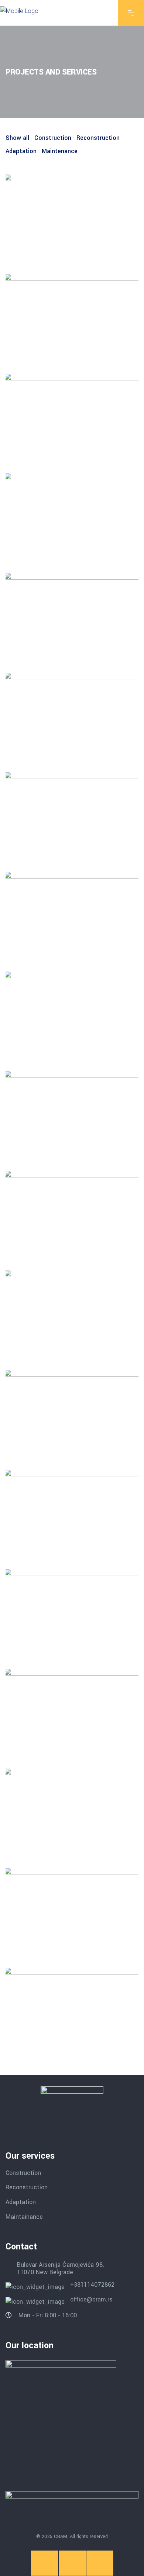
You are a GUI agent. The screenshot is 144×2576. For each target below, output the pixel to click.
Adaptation (21, 2202)
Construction (23, 2172)
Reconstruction (27, 2187)
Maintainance (24, 2216)
